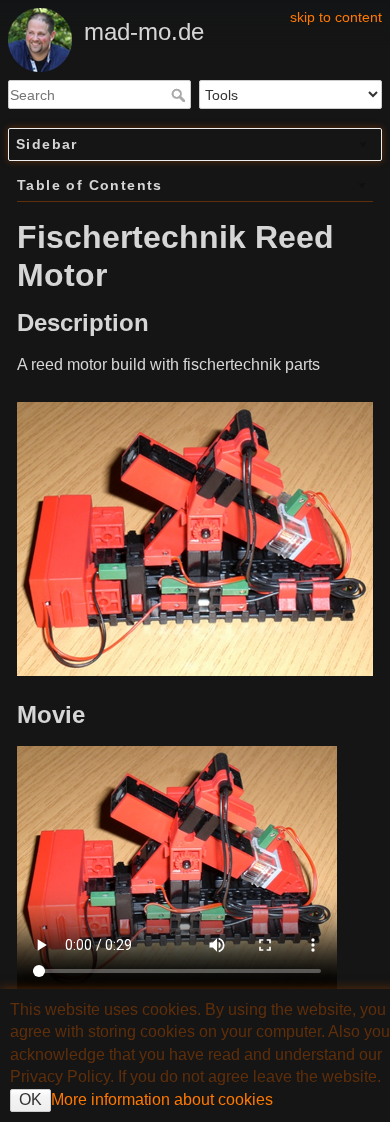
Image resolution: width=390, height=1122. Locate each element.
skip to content (336, 17)
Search (180, 95)
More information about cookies (162, 1099)
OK (30, 1099)
